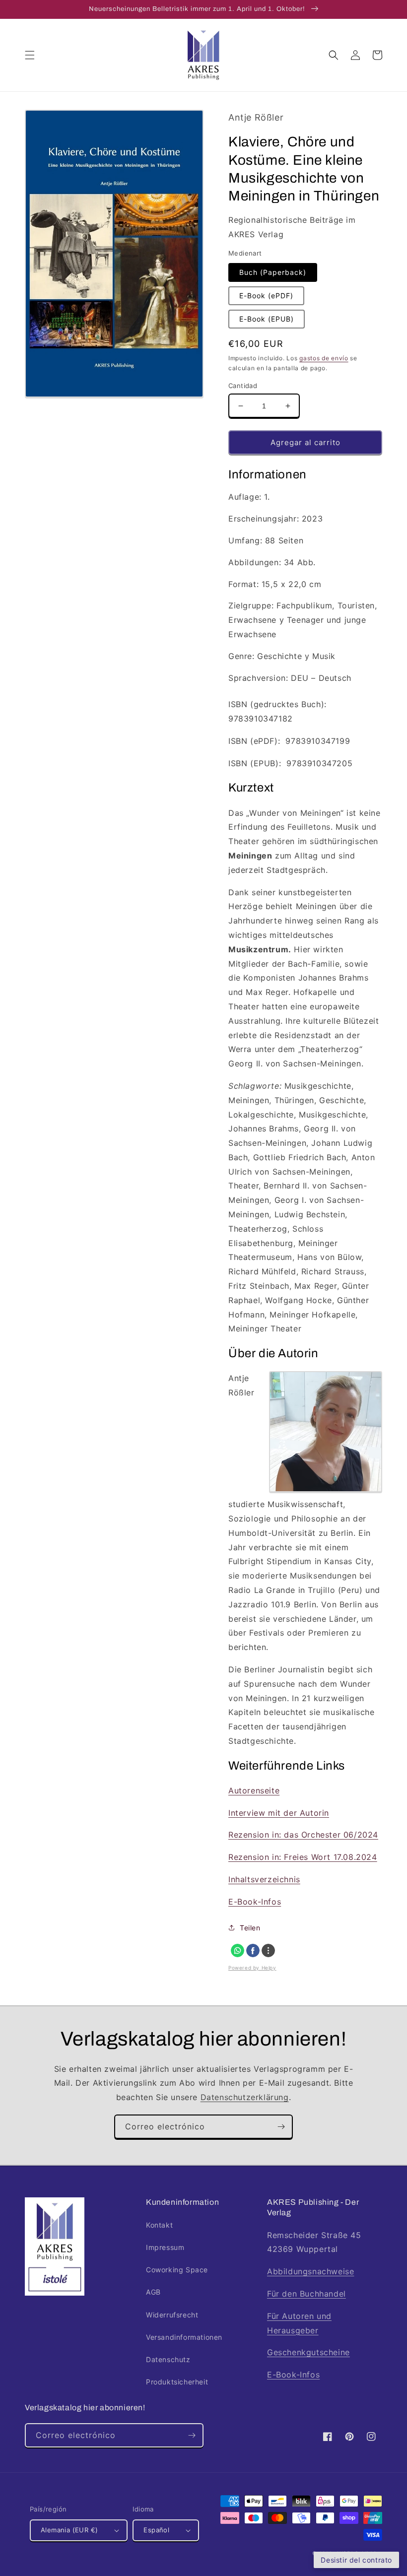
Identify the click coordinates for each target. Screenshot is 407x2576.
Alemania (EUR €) (69, 2530)
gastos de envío (324, 358)
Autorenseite (254, 1790)
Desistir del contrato (356, 2560)
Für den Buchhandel (306, 2294)
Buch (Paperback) (273, 272)
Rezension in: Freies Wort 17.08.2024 (303, 1857)
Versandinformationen (184, 2337)
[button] (30, 55)
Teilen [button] (250, 1928)
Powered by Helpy (252, 1968)
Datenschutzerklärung (245, 2097)
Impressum (165, 2247)
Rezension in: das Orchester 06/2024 (303, 1835)
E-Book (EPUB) (267, 319)
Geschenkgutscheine (308, 2352)
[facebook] (253, 1950)
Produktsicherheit (177, 2382)
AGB (153, 2292)
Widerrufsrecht (172, 2315)
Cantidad (243, 386)
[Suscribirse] (281, 2127)
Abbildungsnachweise (310, 2271)
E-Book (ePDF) (266, 296)
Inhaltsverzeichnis (264, 1879)
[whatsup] (237, 1950)
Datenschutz (168, 2359)
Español (156, 2530)
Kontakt (159, 2225)
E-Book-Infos (255, 1902)
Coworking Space (177, 2270)
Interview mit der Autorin (279, 1813)
